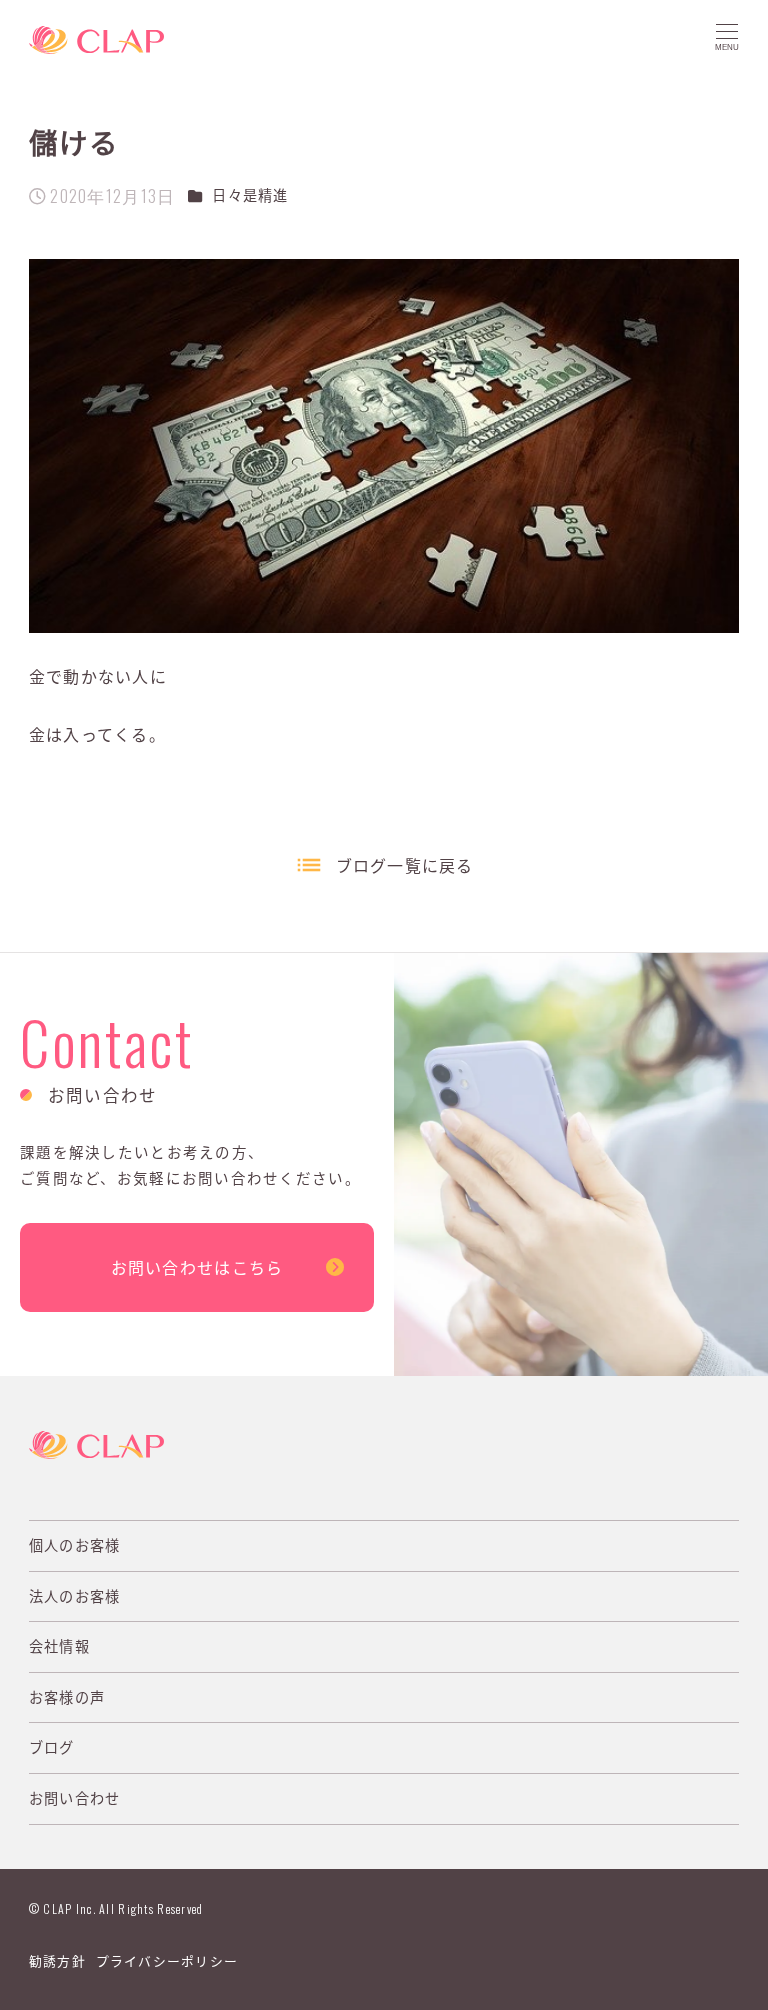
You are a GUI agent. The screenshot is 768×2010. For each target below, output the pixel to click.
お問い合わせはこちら (197, 1267)
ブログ (52, 1747)
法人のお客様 (75, 1596)
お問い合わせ (75, 1798)
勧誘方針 (57, 1960)
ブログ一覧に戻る (405, 865)
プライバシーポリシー (167, 1960)
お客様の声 (67, 1697)
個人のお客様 (75, 1545)
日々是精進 (250, 195)
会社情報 (59, 1646)
